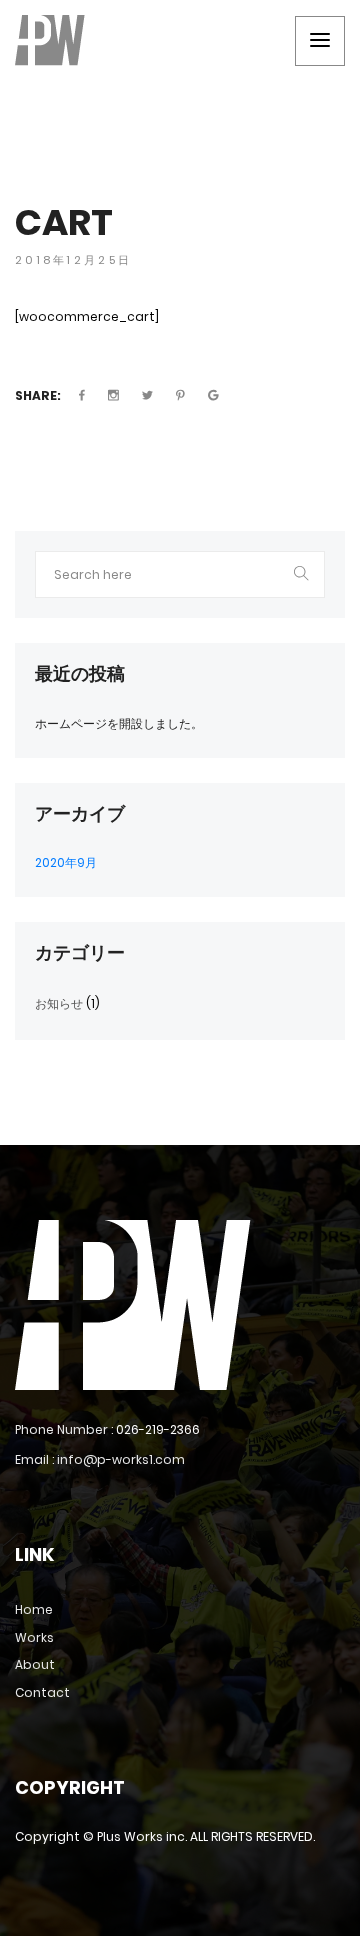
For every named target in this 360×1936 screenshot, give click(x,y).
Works (34, 1637)
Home (34, 1609)
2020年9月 (66, 862)
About (35, 1664)
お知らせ (59, 1003)
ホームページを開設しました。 (119, 723)
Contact (42, 1692)
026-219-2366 (158, 1429)
